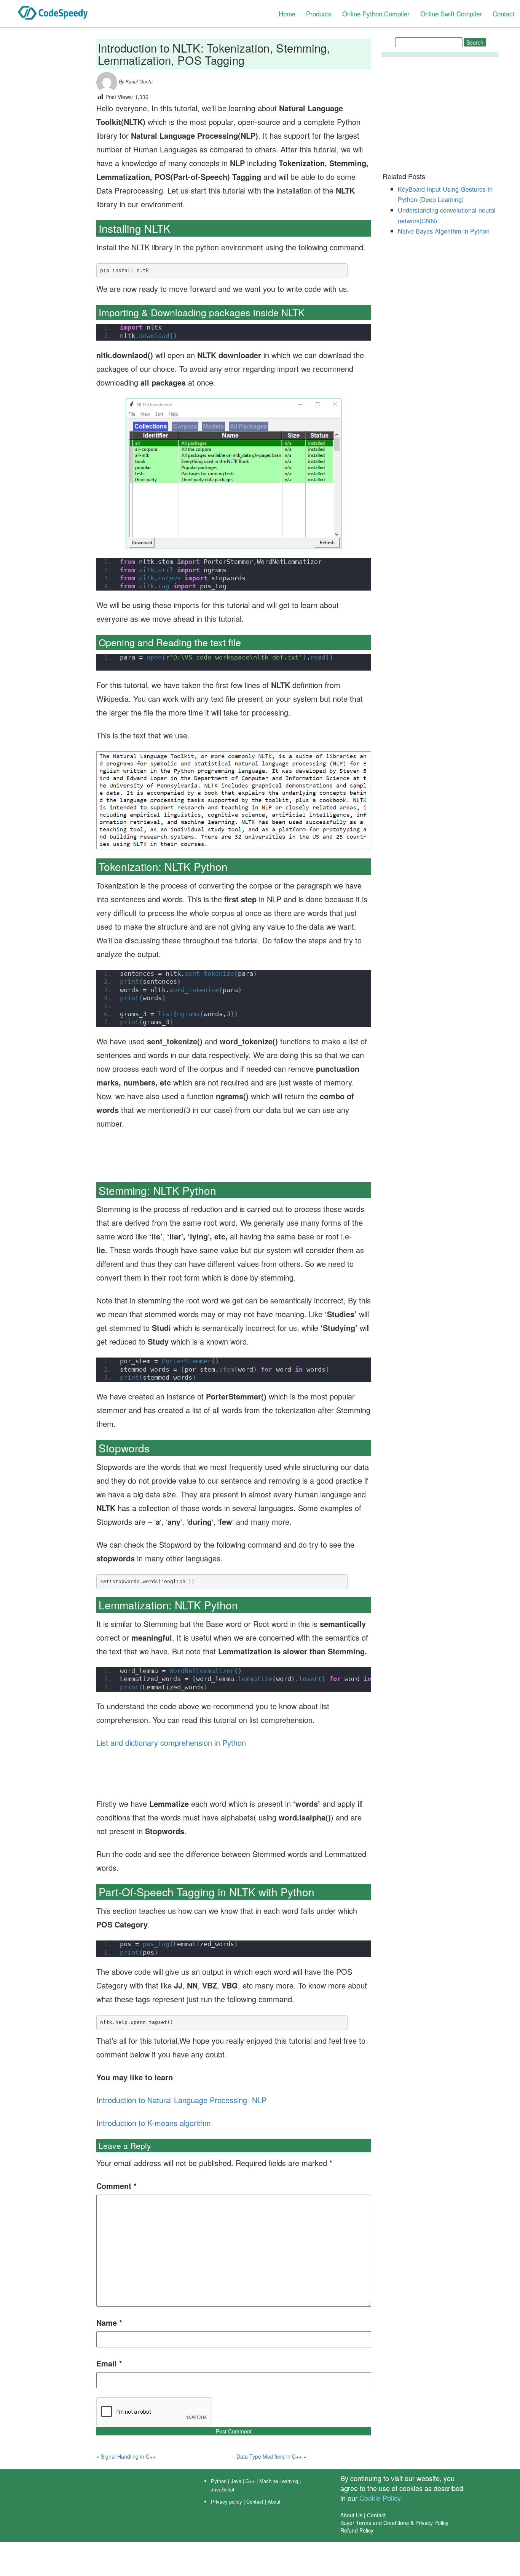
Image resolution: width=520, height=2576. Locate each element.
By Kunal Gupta (135, 82)
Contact (504, 14)
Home (287, 14)
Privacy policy (227, 2502)
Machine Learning (279, 2481)
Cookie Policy (380, 2498)
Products (319, 14)
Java (236, 2481)
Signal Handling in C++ (128, 2456)
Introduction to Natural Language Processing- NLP (181, 2100)
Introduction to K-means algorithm (154, 2123)
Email (109, 2363)
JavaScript (223, 2489)
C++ (250, 2481)
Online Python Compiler (376, 14)
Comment (116, 2186)
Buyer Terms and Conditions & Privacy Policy (394, 2523)
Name (109, 2322)
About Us (351, 2515)
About (274, 2502)
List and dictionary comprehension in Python (171, 1743)
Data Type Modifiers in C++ (269, 2456)
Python (219, 2481)
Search (475, 42)
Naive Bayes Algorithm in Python (444, 231)
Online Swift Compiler (451, 14)
